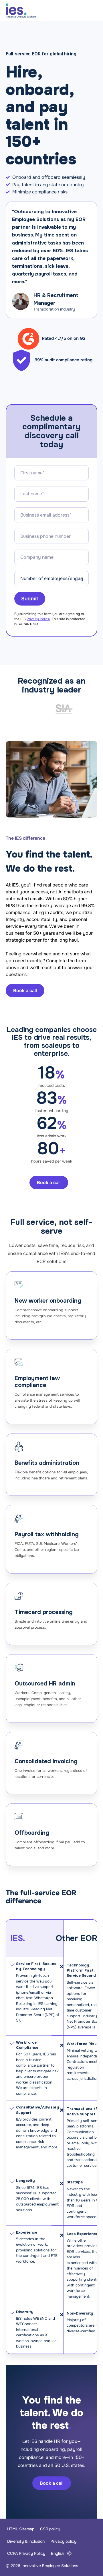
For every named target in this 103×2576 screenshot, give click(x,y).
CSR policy (50, 2529)
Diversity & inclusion (26, 2541)
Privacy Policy (38, 619)
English (58, 2553)
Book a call (52, 2483)
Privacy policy (63, 2541)
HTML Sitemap (21, 2529)
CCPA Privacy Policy (26, 2553)
